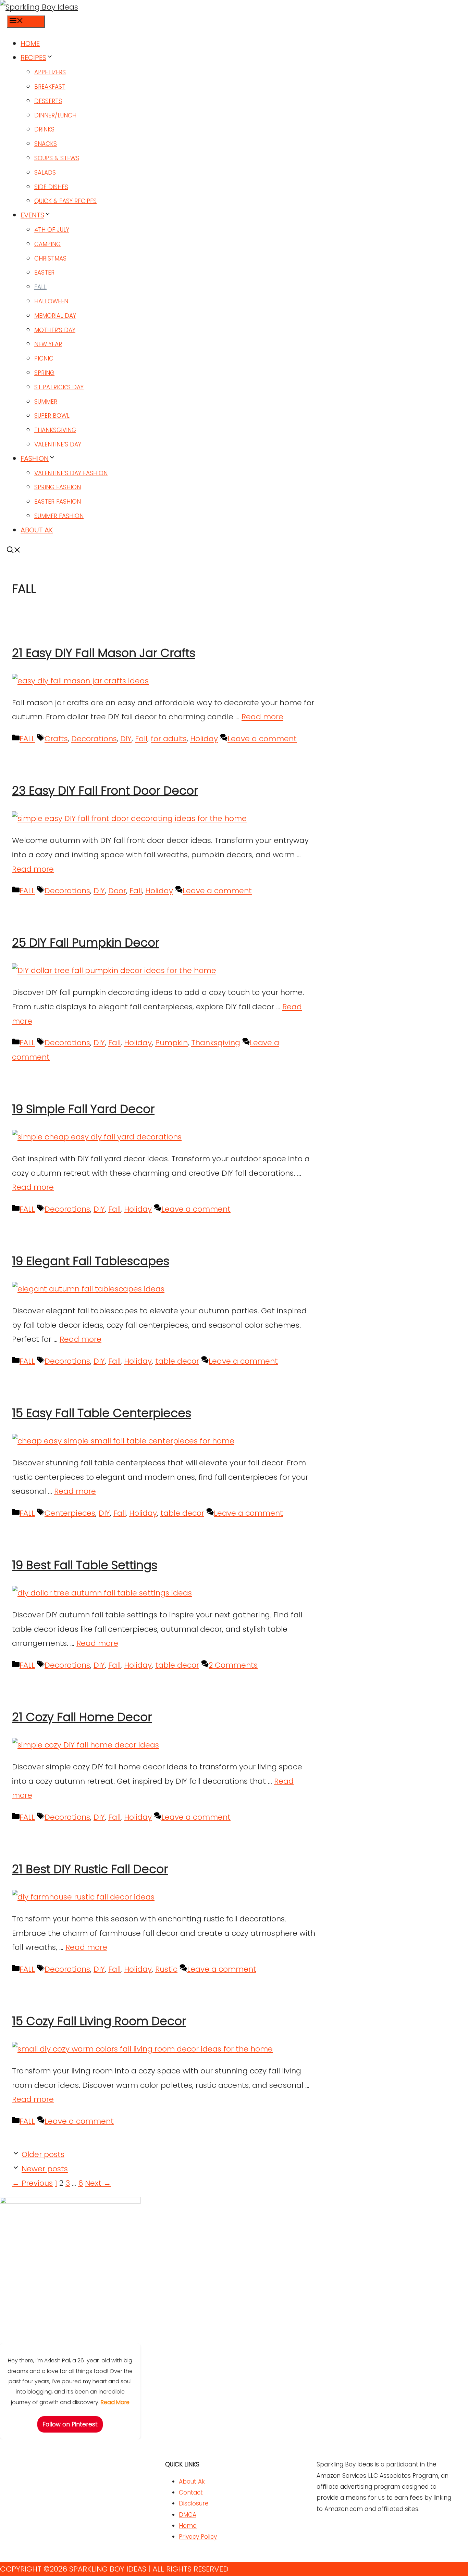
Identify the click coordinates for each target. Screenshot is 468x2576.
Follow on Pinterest (70, 2424)
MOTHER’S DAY (55, 330)
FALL (40, 287)
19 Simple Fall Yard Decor (83, 1109)
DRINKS (44, 129)
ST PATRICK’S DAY (59, 387)
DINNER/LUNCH (55, 115)
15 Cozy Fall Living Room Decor (99, 2021)
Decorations (94, 739)
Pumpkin (171, 1043)
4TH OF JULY (52, 230)
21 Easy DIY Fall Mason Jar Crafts (104, 653)
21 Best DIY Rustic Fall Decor (90, 1869)
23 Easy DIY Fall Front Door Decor (105, 791)
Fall (141, 739)
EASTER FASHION (58, 502)
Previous (32, 2183)
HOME (30, 43)
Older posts (43, 2154)
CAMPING (47, 244)
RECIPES (33, 58)
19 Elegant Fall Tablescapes (91, 1261)
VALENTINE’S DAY (58, 444)
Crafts (56, 739)
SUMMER (46, 402)
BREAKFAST (50, 87)
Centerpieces (70, 1513)
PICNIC (44, 358)
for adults (169, 739)
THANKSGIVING (55, 430)
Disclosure (194, 2503)
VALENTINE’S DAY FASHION (71, 473)
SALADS (45, 173)
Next (98, 2183)
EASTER (44, 273)
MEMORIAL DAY (55, 316)
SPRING (44, 373)
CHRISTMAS (50, 258)
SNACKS (46, 144)
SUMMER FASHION (59, 516)
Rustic (166, 1969)
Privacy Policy (198, 2537)
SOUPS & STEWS (57, 158)
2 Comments (233, 1665)
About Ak (192, 2482)
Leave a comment (262, 739)
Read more (262, 717)
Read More (115, 2402)
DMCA (188, 2515)
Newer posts (45, 2169)
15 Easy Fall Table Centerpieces (102, 1413)
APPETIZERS (50, 72)
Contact (191, 2492)
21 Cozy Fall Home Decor (82, 1717)
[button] (14, 551)
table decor (177, 1361)
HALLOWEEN (51, 301)
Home (188, 2526)
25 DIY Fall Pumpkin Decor (86, 943)
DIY (126, 739)
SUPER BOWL (52, 416)
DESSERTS (48, 101)
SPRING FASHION (58, 487)
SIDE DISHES (51, 187)
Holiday (204, 739)
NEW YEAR (48, 344)
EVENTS (32, 215)
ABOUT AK (37, 530)
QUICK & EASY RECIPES (65, 201)
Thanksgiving (216, 1043)
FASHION (35, 458)
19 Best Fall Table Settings (85, 1565)
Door (117, 891)
